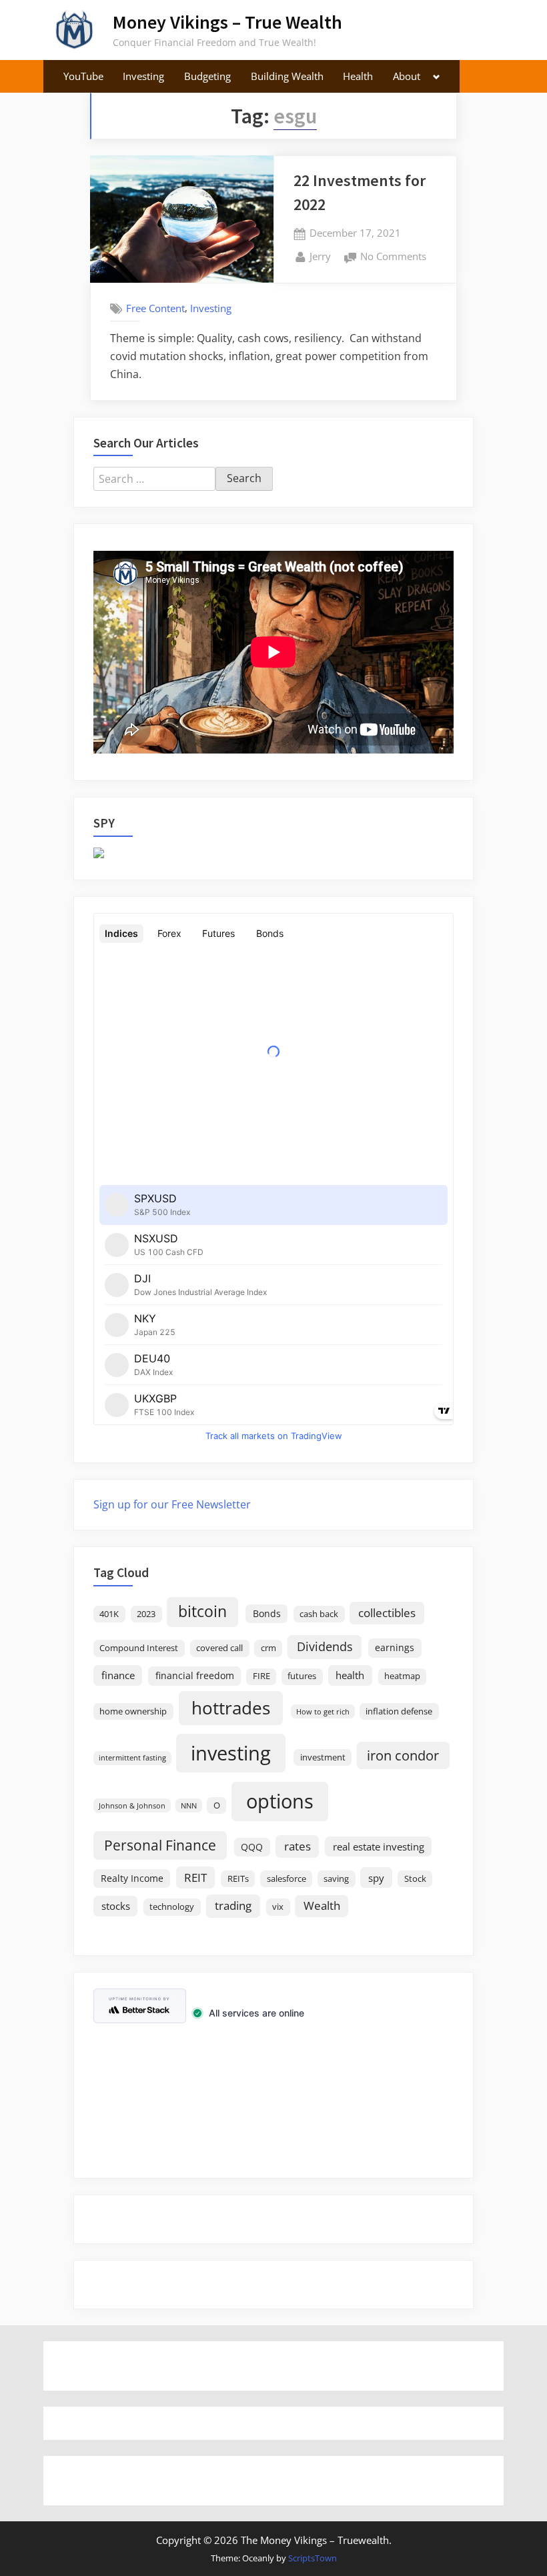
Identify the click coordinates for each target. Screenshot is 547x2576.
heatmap (402, 1676)
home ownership (133, 1711)
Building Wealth (287, 76)
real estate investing (379, 1846)
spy (376, 1878)
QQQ (252, 1847)
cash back (319, 1614)
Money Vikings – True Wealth (227, 22)
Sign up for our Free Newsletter (172, 1504)
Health (358, 76)
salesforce (287, 1879)
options (280, 1801)
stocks (116, 1906)
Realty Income (132, 1878)
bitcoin (202, 1611)
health (350, 1675)
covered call (219, 1648)
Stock (415, 1879)
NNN (189, 1806)
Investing (143, 76)
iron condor (403, 1755)
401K (109, 1614)
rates (298, 1846)
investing (231, 1753)
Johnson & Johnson (132, 1806)
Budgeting (207, 76)
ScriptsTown (313, 2558)
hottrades (231, 1708)
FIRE (261, 1676)
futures (302, 1676)
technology (172, 1907)
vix (278, 1907)
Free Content (155, 308)
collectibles (387, 1612)
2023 (146, 1614)
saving (336, 1879)
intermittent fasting (132, 1758)
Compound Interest (139, 1648)
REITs (238, 1879)
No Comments (393, 257)
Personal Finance (160, 1845)
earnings (395, 1647)
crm (268, 1648)
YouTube (83, 76)
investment (323, 1757)
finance (118, 1675)
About (407, 76)
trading (233, 1905)
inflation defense (399, 1711)
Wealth (322, 1905)
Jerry (320, 256)
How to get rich (323, 1712)
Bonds (267, 1613)
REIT (195, 1877)
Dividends (325, 1646)
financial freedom (195, 1675)
